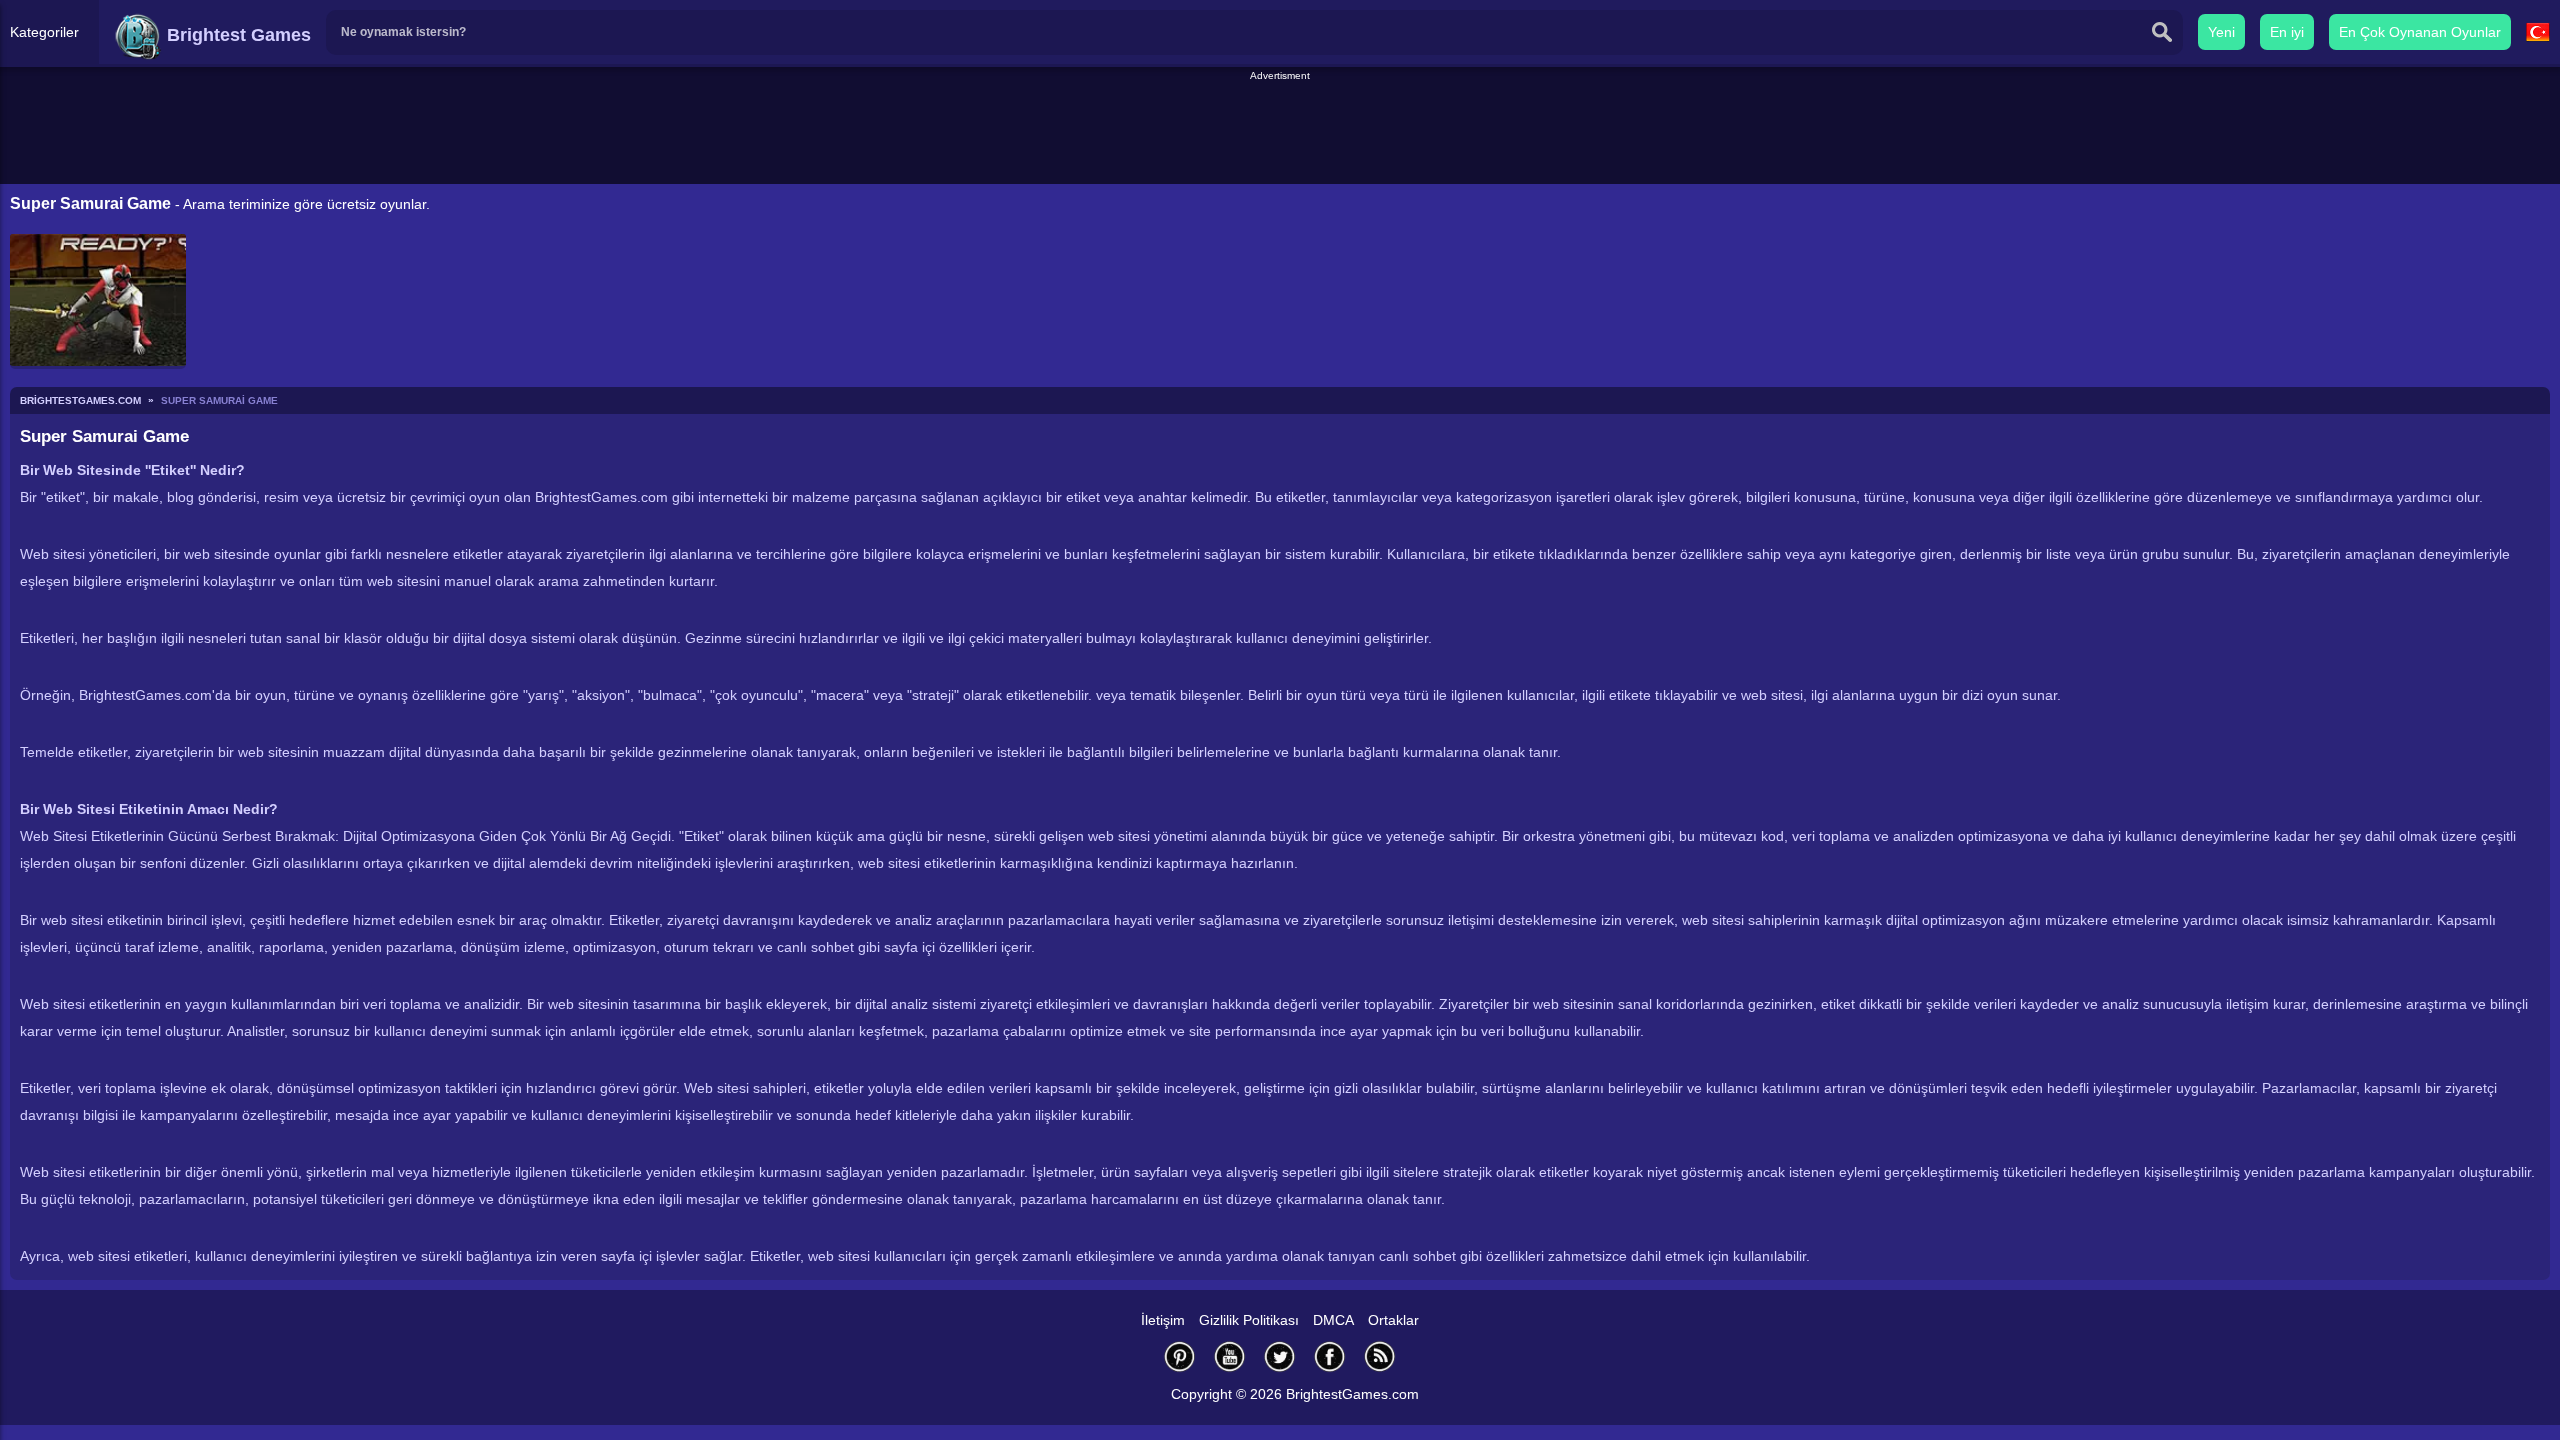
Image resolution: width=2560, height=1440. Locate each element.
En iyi (2287, 32)
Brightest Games (236, 35)
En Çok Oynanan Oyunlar (2420, 32)
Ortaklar (1393, 1320)
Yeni (2221, 32)
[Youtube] (1230, 1356)
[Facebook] (1330, 1356)
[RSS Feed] (1380, 1356)
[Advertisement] (1280, 129)
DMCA (1333, 1320)
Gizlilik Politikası (1249, 1320)
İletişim (1163, 1320)
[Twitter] (1280, 1356)
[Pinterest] (1180, 1356)
